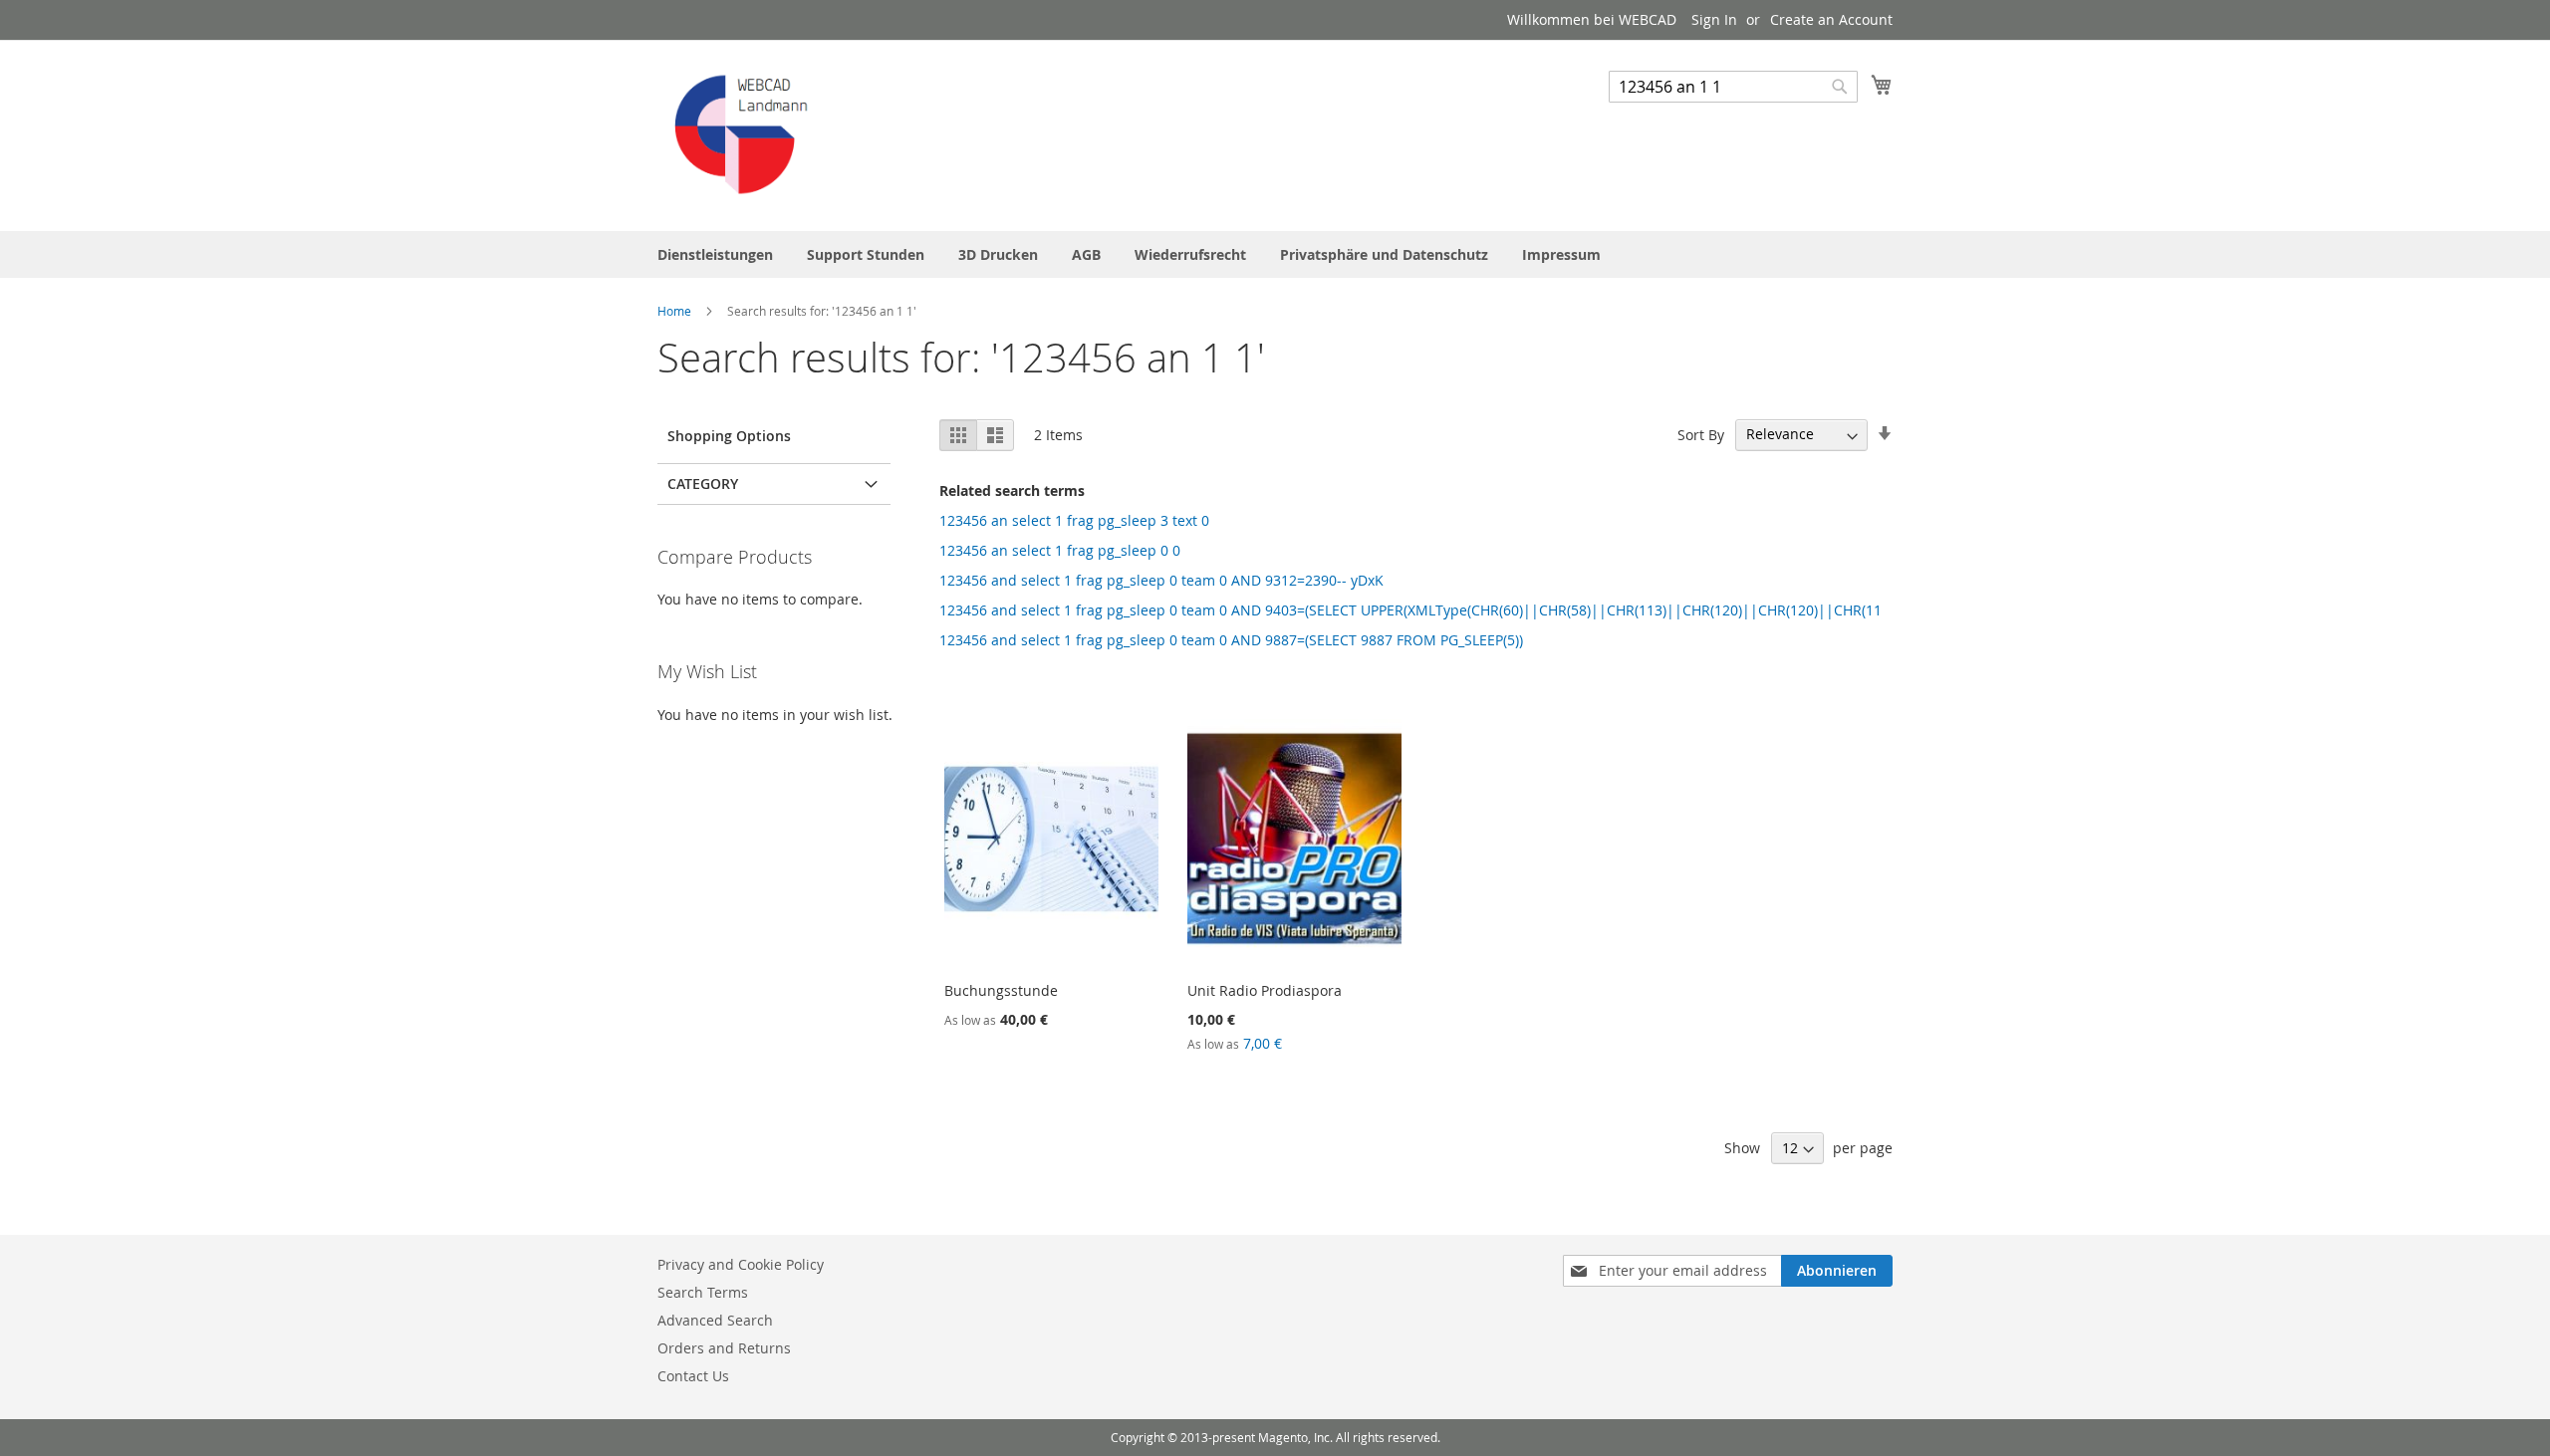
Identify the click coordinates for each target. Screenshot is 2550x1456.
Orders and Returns (724, 1348)
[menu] (1275, 254)
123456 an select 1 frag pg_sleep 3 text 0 (1074, 520)
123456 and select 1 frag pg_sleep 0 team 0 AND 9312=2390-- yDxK (1161, 580)
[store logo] (742, 134)
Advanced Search (715, 1320)
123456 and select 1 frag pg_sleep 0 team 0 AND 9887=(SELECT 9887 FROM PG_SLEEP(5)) (1231, 640)
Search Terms (703, 1292)
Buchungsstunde (1001, 990)
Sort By (1701, 434)
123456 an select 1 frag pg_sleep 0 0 (1060, 550)
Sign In (1714, 19)
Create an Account (1831, 19)
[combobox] (1733, 87)
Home (676, 311)
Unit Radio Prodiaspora (1265, 990)
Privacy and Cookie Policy (741, 1264)
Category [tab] (703, 484)
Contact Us (693, 1376)
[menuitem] (715, 254)
